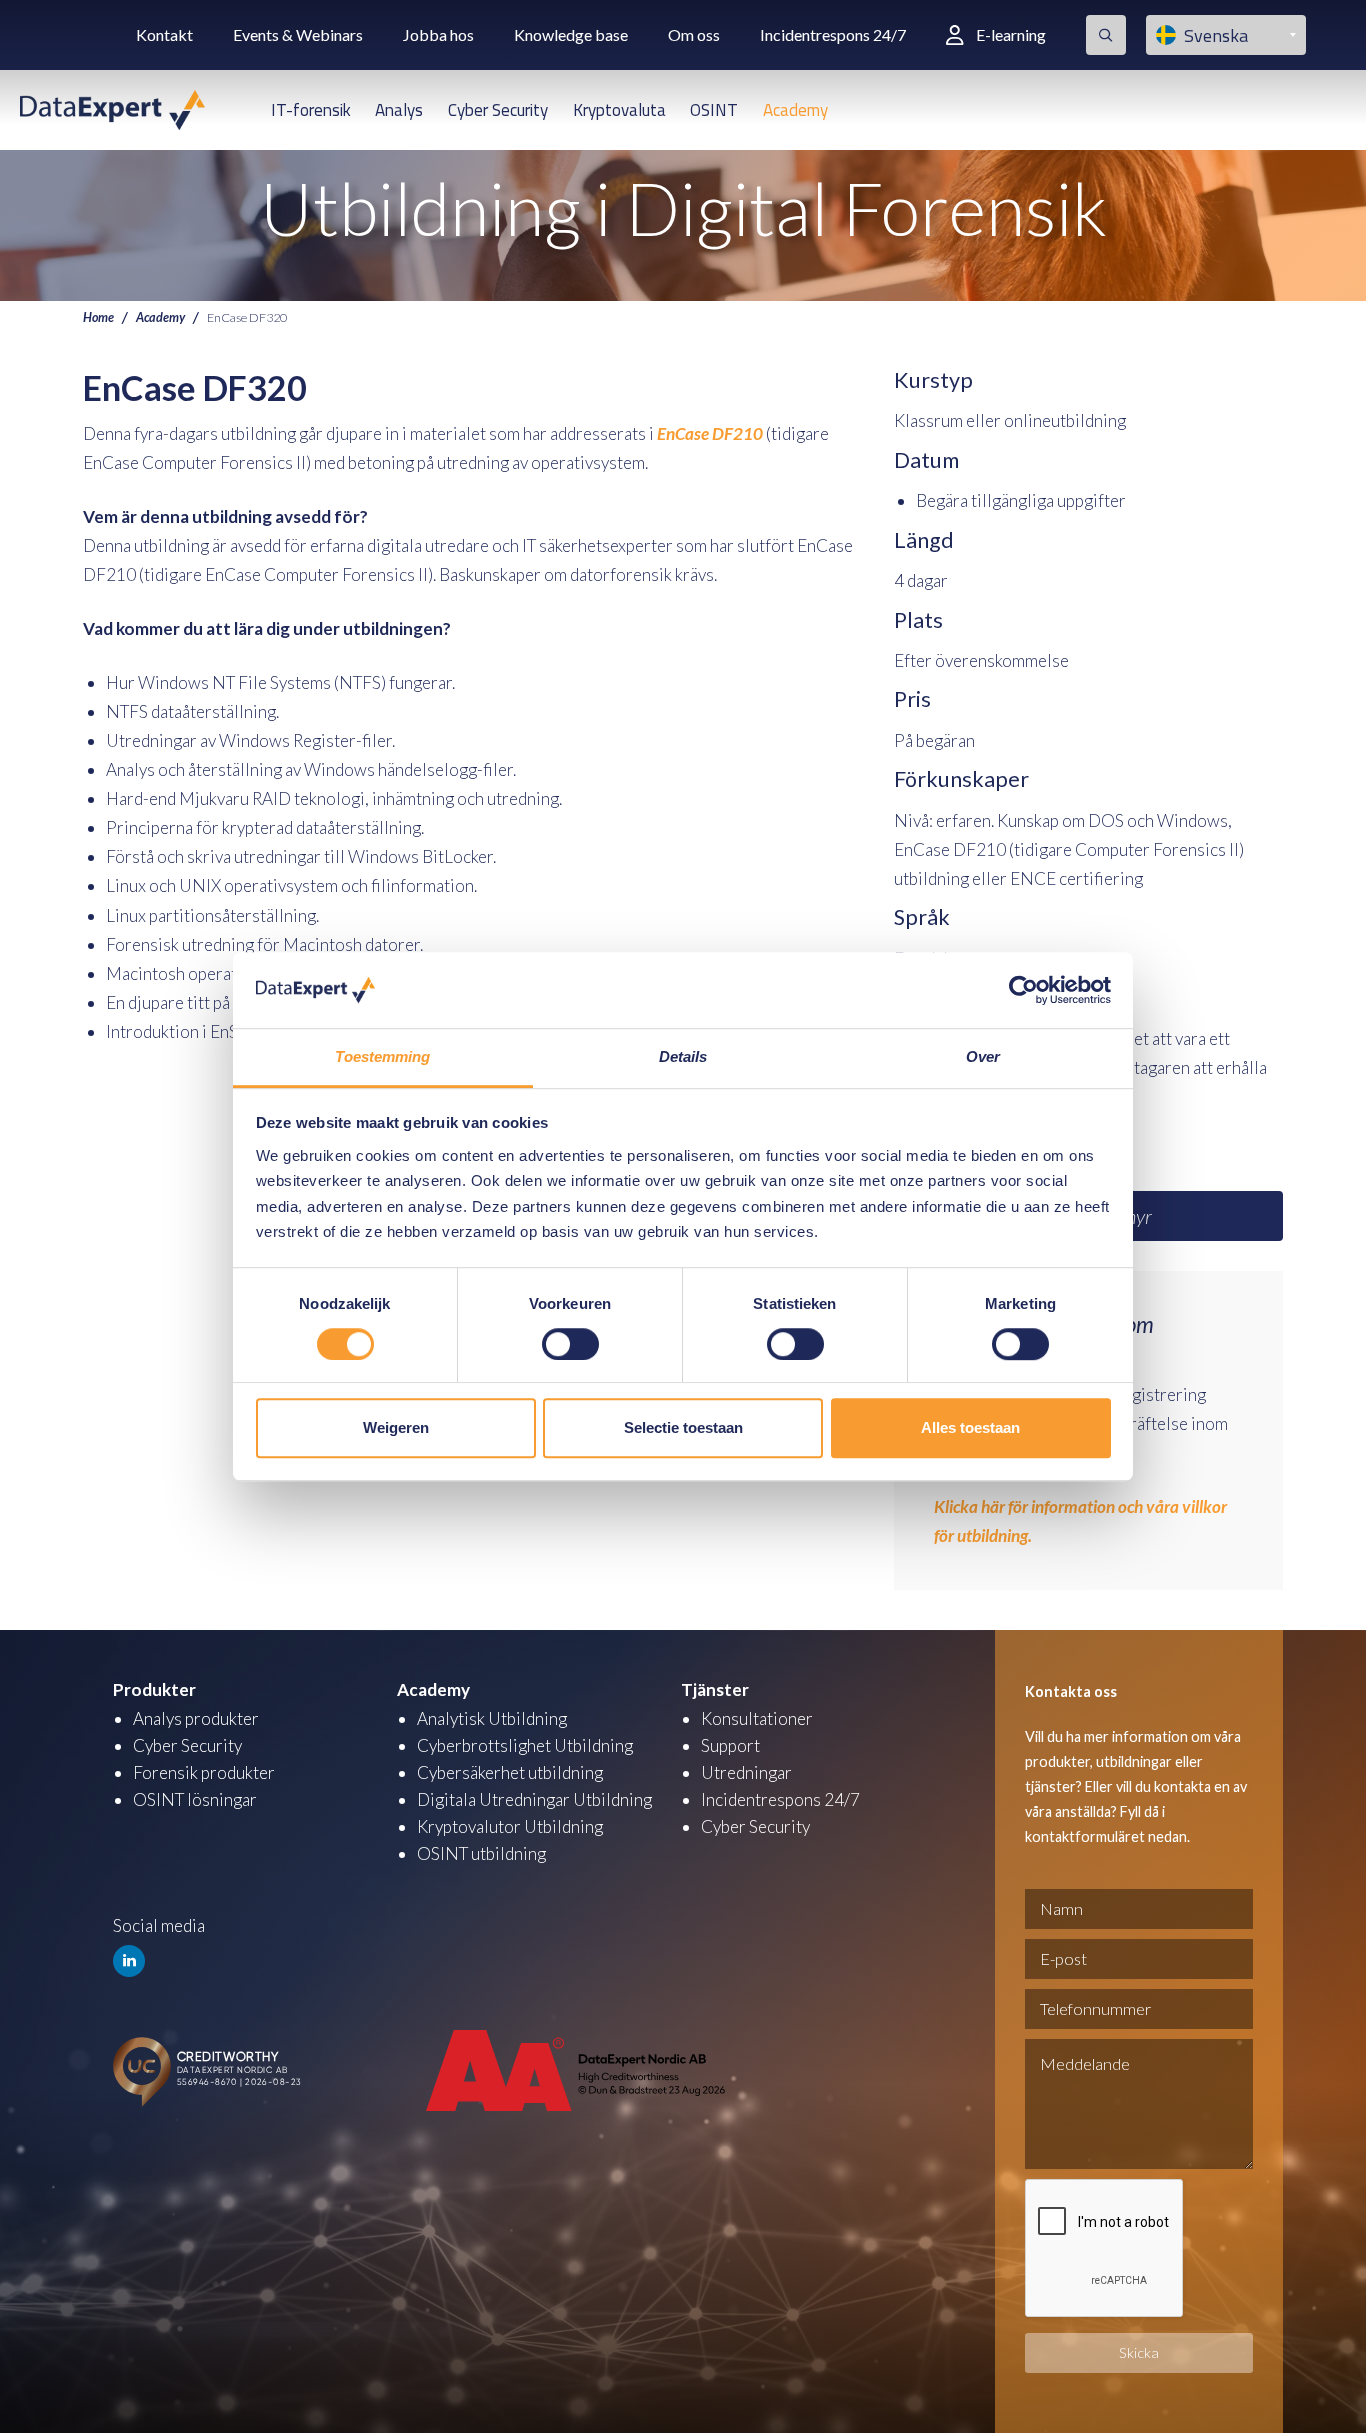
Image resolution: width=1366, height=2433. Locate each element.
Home (98, 317)
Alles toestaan (970, 1427)
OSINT (714, 110)
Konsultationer (757, 1718)
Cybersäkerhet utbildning (510, 1772)
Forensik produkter (204, 1772)
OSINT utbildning (481, 1853)
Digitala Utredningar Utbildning (534, 1799)
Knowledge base (571, 34)
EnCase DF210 (710, 433)
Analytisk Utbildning (492, 1718)
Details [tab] (683, 1057)
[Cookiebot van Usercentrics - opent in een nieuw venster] (1023, 990)
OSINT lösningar (195, 1799)
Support (730, 1745)
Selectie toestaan (683, 1427)
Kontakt (164, 34)
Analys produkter (196, 1718)
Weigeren (396, 1427)
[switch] (570, 1344)
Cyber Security (498, 110)
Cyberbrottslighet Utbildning (525, 1745)
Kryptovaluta (619, 110)
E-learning (1011, 34)
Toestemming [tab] (382, 1057)
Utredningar (746, 1772)
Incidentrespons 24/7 (833, 34)
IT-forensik (311, 110)
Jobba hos (438, 34)
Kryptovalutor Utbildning (510, 1826)
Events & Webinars (298, 34)
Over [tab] (983, 1057)
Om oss (694, 34)
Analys (399, 110)
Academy (795, 110)
